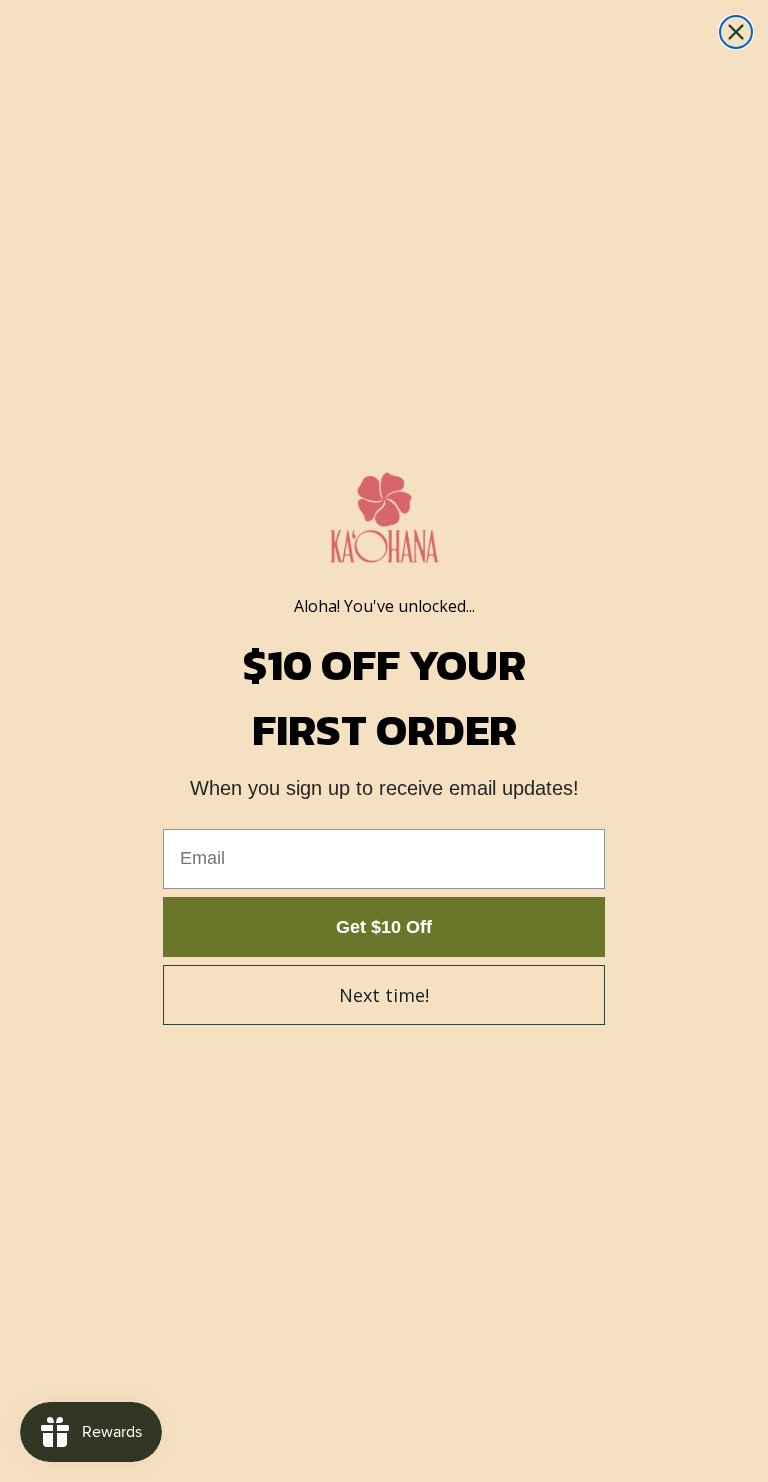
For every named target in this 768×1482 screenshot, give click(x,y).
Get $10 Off (384, 927)
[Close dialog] (736, 32)
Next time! (384, 995)
